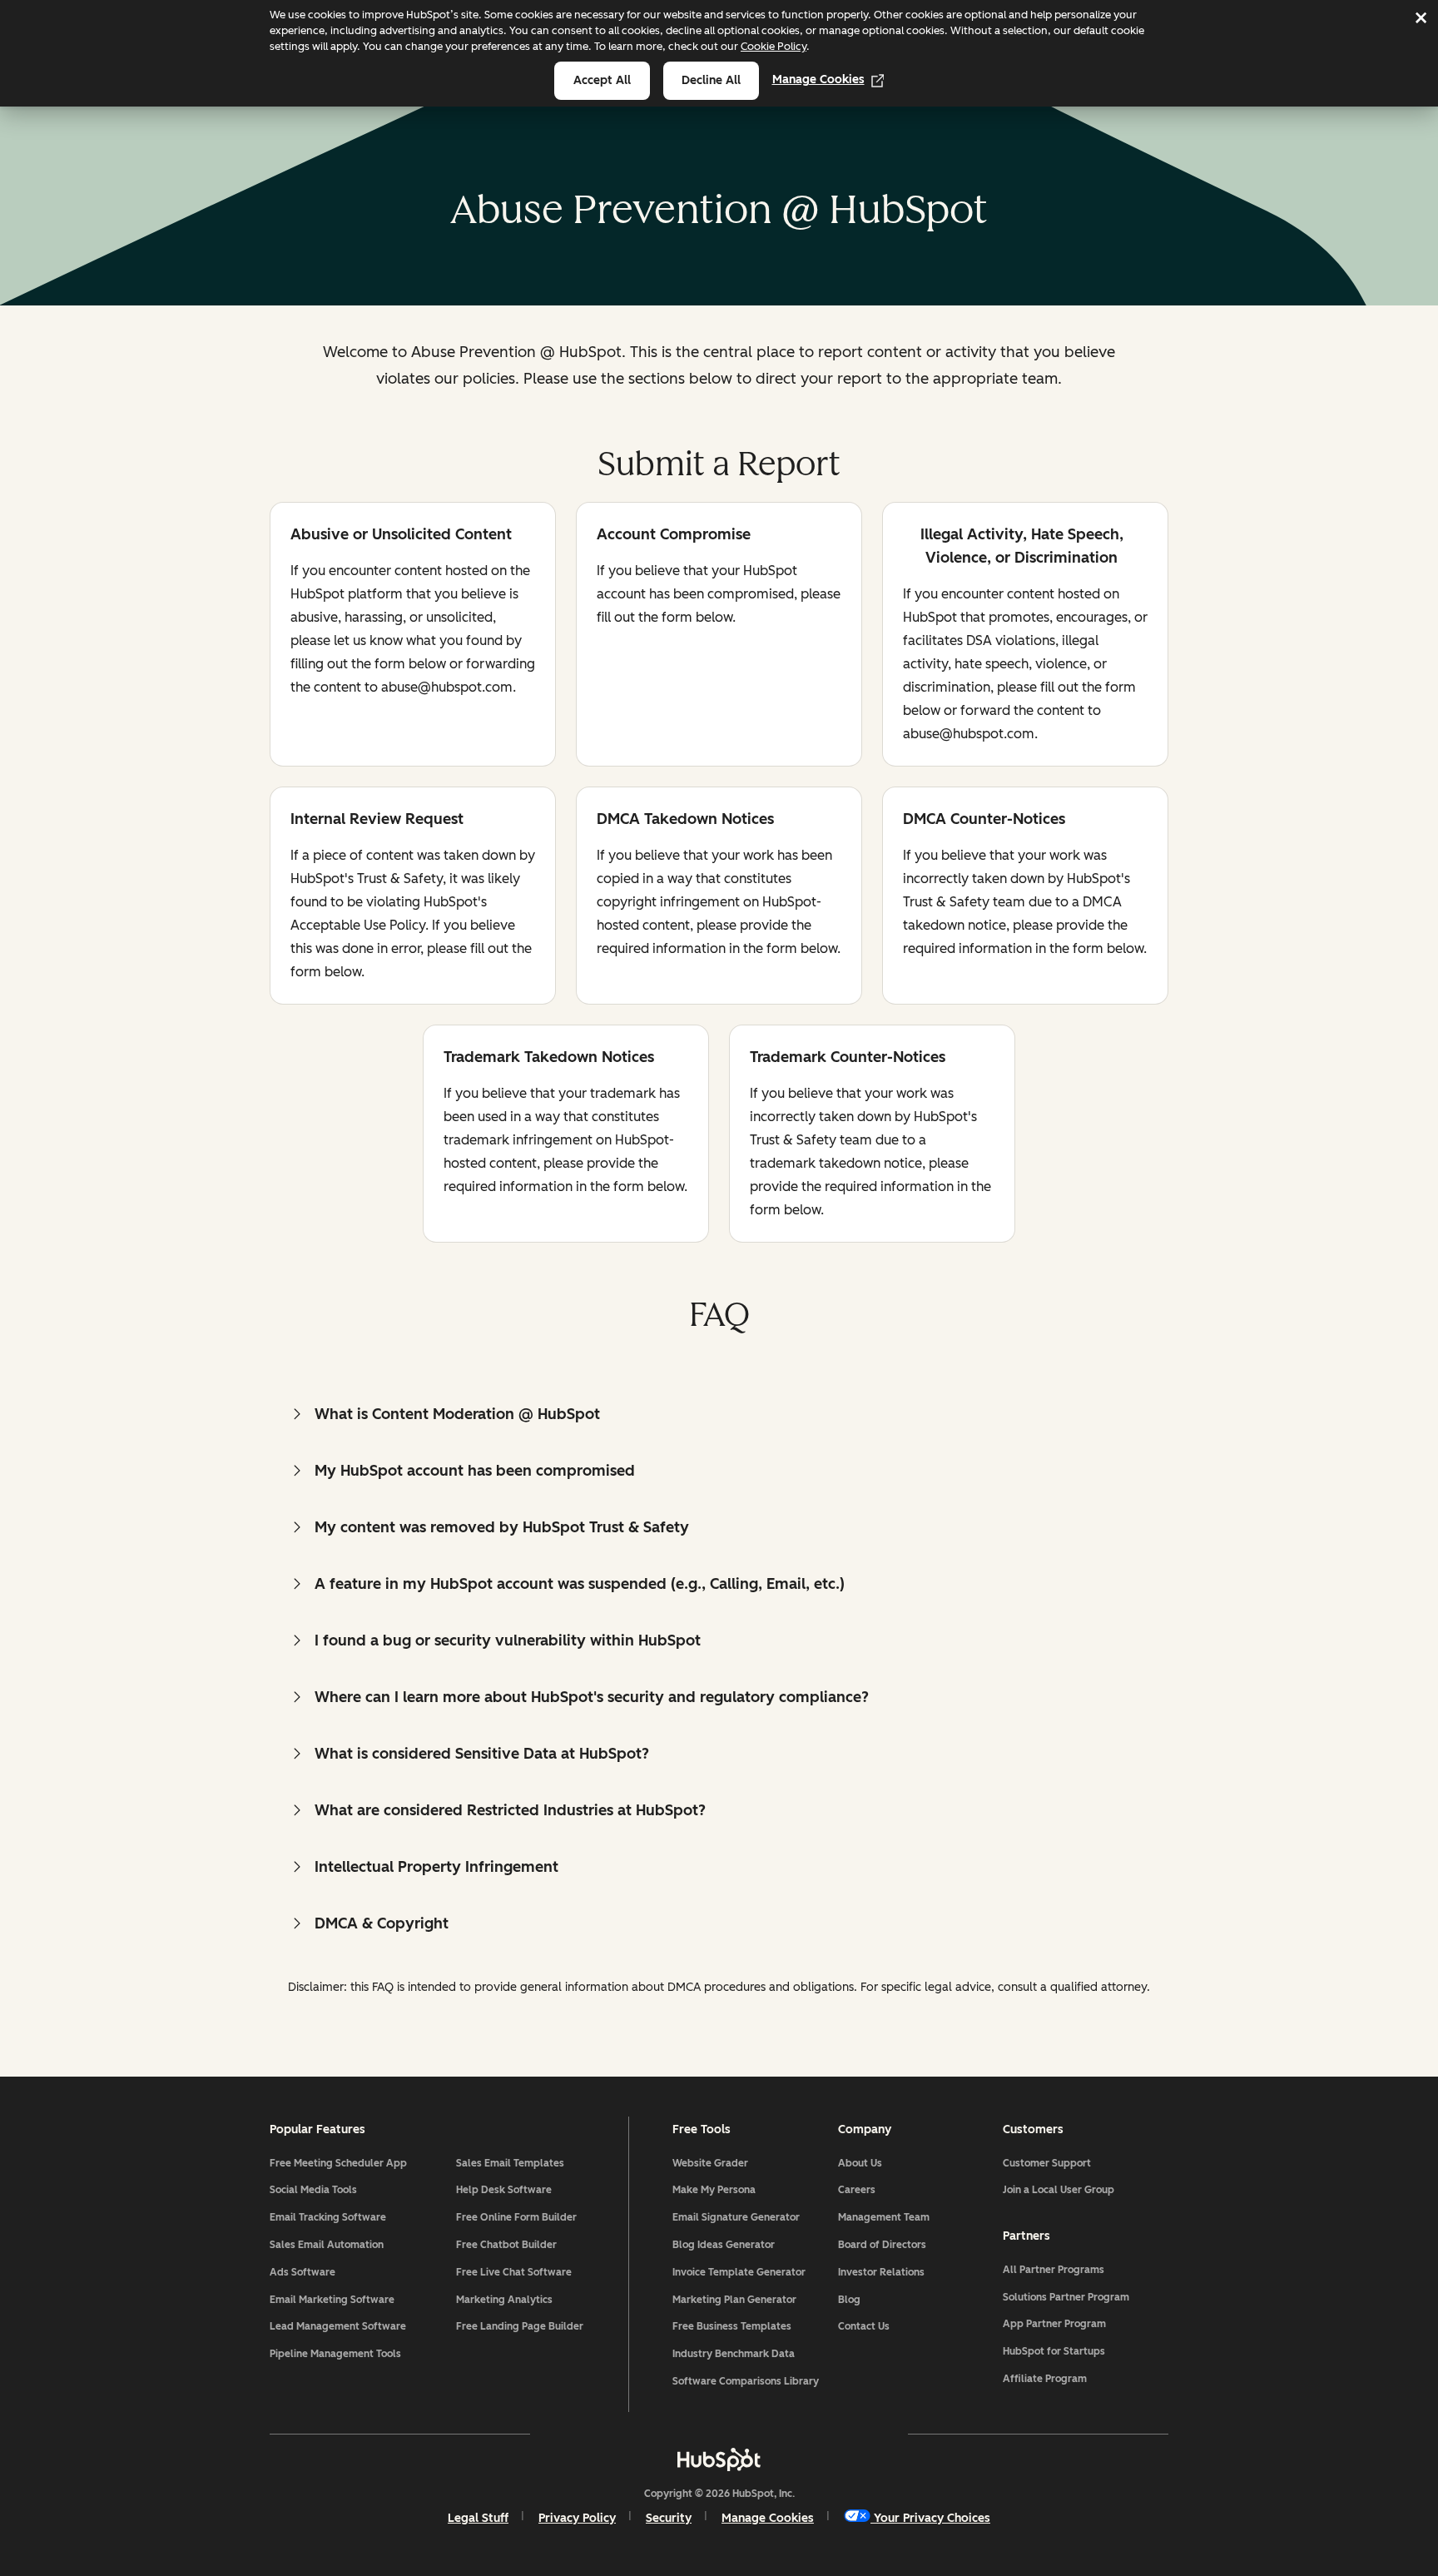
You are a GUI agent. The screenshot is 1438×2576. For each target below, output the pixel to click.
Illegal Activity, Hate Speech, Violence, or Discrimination (1013, 546)
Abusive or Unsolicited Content (401, 536)
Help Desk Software (504, 2190)
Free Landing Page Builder (520, 2326)
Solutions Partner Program (1066, 2297)
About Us (860, 2163)
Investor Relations (881, 2272)
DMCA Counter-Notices (984, 820)
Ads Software (302, 2272)
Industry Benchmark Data (734, 2354)
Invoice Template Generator (739, 2272)
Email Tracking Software (328, 2217)
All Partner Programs (1054, 2270)
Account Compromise (674, 536)
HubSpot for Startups (1054, 2351)
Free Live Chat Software (514, 2272)
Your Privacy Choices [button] (932, 2518)
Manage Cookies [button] (768, 2518)
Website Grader (710, 2163)
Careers (857, 2190)
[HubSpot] (719, 2459)
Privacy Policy (577, 2518)
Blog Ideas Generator (724, 2245)
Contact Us (864, 2326)
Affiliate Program (1045, 2379)
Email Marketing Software (332, 2300)
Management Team (884, 2217)
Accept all (602, 80)
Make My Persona (714, 2190)
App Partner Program (1054, 2324)
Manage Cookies (818, 79)
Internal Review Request (377, 820)
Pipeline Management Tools (335, 2354)
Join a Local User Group (1059, 2190)
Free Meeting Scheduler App (338, 2163)
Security (669, 2518)
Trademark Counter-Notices (848, 1058)
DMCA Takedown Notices (685, 820)
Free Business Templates (732, 2326)
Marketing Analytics (504, 2300)
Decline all (711, 80)
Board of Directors (882, 2245)
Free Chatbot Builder (506, 2245)
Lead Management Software (338, 2326)
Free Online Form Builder (516, 2217)
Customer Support (1047, 2163)
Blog (849, 2300)
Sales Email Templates (510, 2163)
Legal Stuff (478, 2518)
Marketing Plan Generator (734, 2300)
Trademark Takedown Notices (549, 1058)
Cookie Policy (774, 46)
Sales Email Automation (327, 2245)
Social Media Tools (313, 2190)
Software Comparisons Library (746, 2381)
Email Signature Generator (736, 2217)
